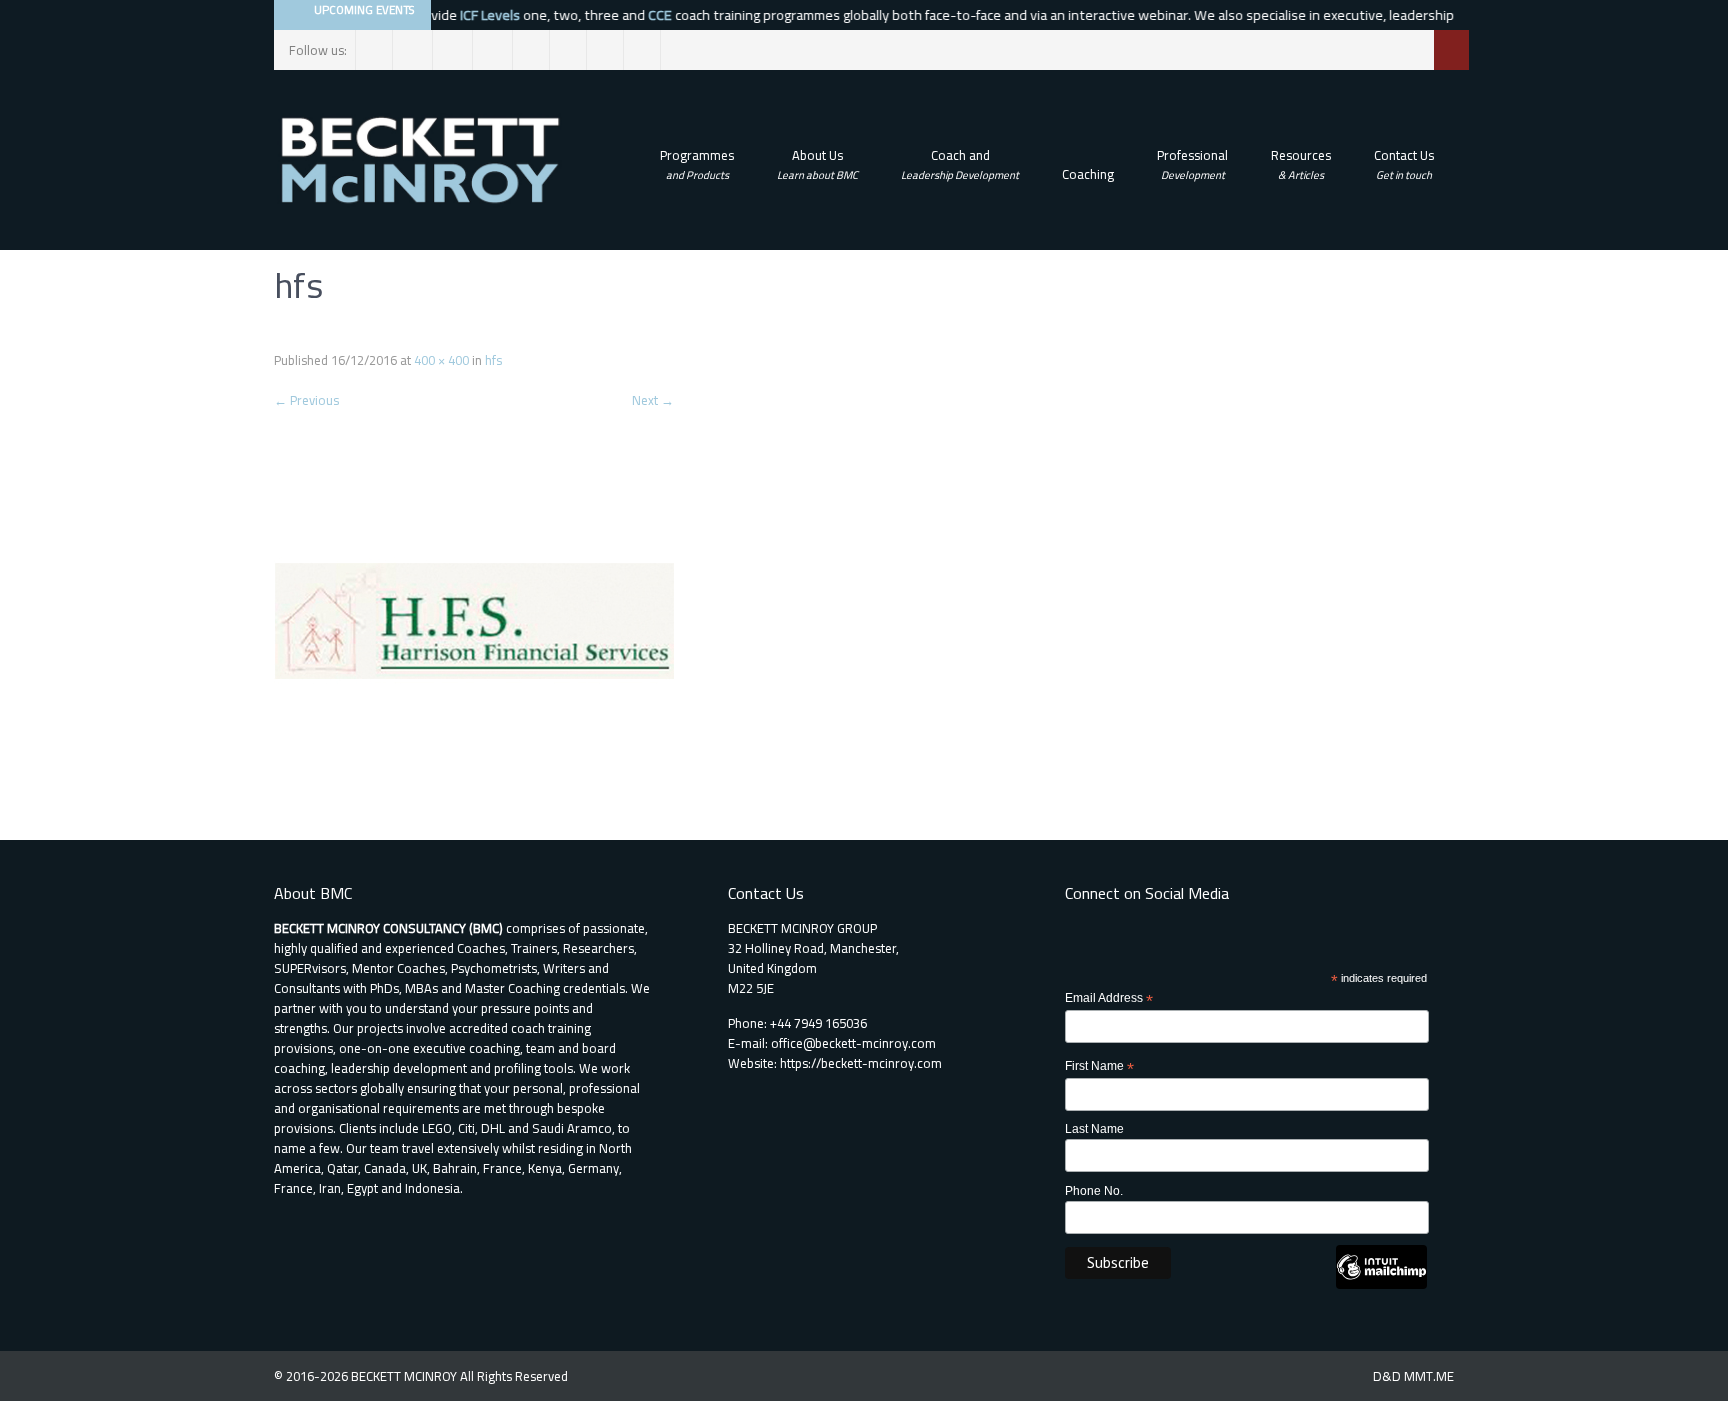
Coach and (960, 164)
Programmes (697, 164)
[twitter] (414, 50)
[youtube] (642, 50)
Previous (306, 400)
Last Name (1094, 1129)
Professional (1192, 164)
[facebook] (374, 50)
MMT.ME (1429, 1376)
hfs (493, 360)
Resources (1301, 164)
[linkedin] (494, 50)
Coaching (1088, 174)
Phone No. (1094, 1191)
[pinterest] (531, 50)
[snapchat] (568, 50)
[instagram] (454, 50)
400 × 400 (441, 360)
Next (653, 400)
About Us (817, 164)
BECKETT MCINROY (405, 1376)
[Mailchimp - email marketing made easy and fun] (1381, 1285)
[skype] (605, 50)
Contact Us (1404, 164)
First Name (1099, 1067)
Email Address (1109, 999)
